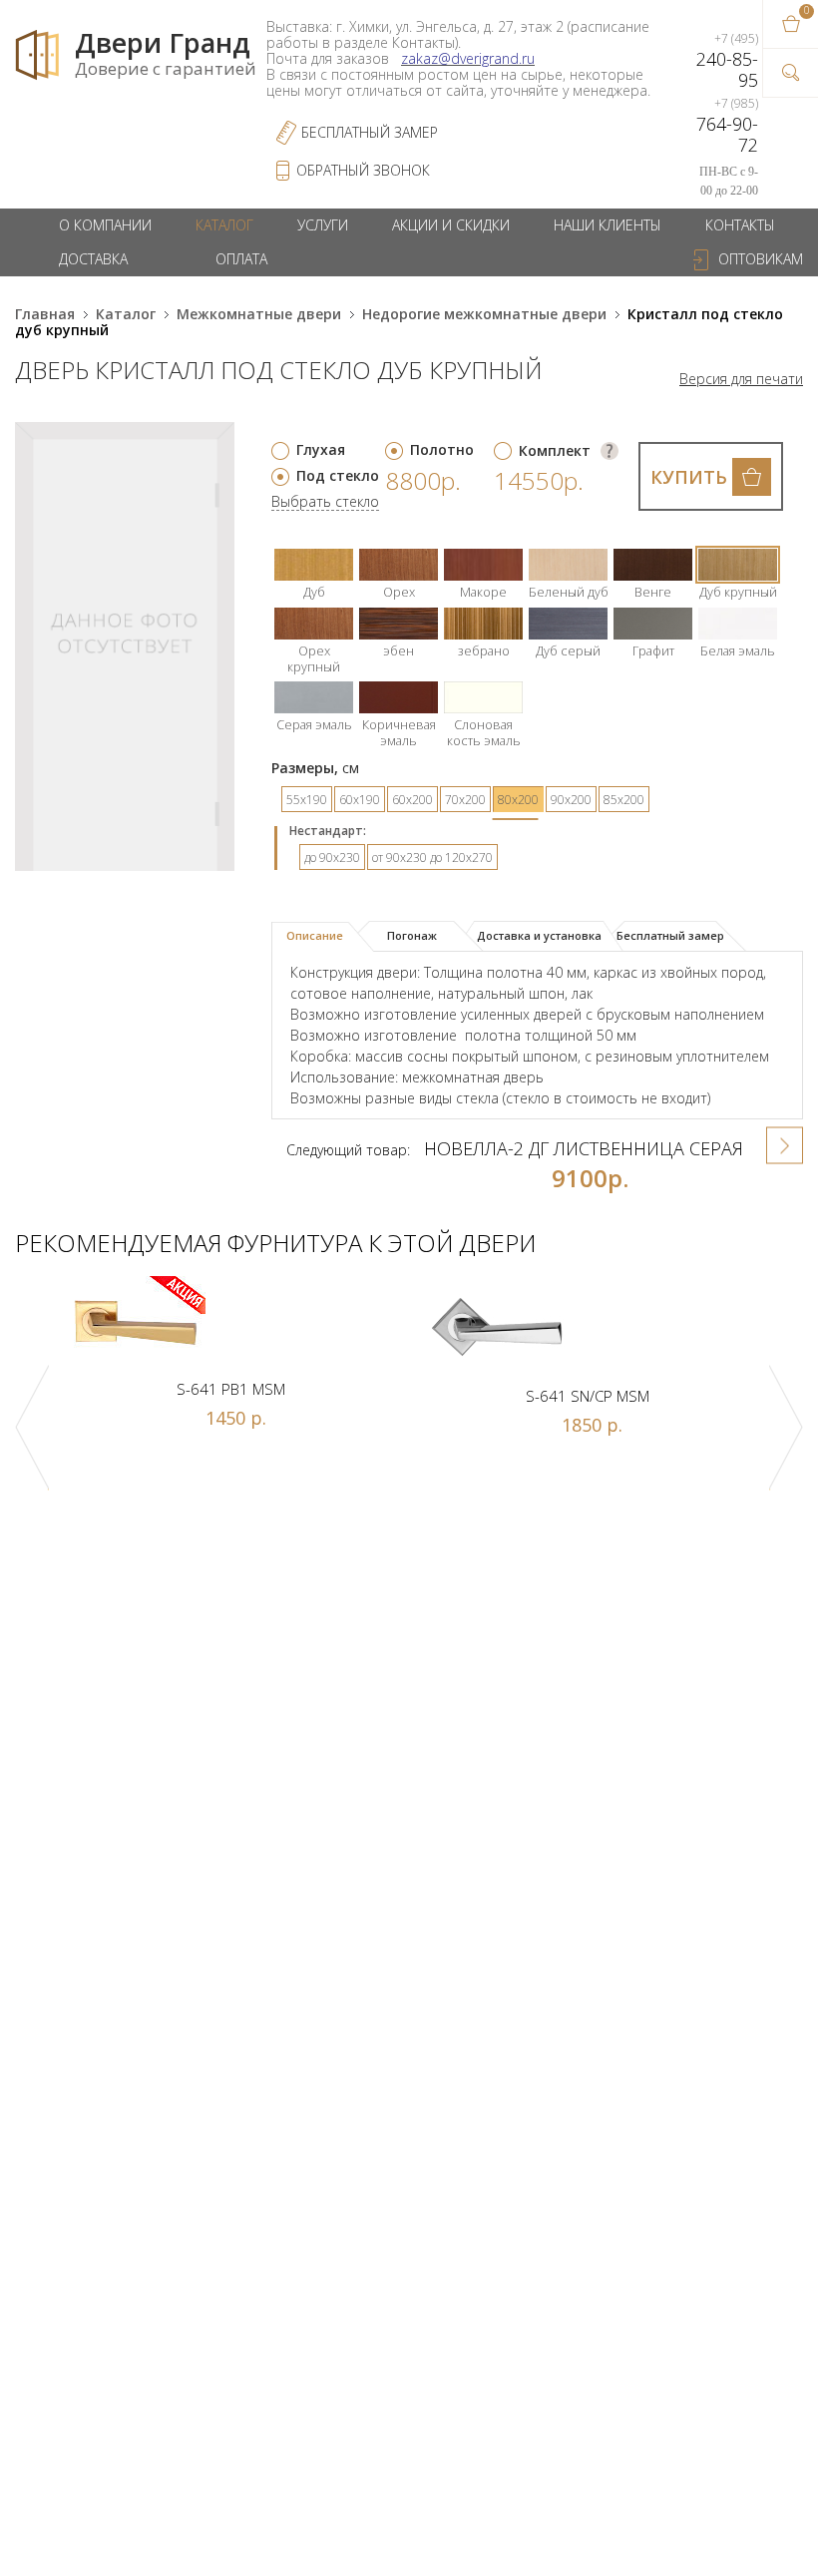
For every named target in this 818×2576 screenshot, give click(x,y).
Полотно (442, 449)
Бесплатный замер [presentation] (670, 935)
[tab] (323, 937)
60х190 (360, 800)
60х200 (412, 800)
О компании (105, 225)
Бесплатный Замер (370, 132)
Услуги (323, 225)
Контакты (740, 225)
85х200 (624, 800)
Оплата (241, 259)
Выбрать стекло (325, 502)
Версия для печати (741, 379)
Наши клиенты (608, 225)
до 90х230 (332, 858)
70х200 (465, 800)
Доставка (93, 259)
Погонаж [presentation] (412, 935)
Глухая (321, 449)
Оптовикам (761, 259)
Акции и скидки (451, 225)
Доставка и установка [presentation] (539, 935)
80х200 (518, 800)
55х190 (307, 800)
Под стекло (338, 475)
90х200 (571, 800)
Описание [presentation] (315, 935)
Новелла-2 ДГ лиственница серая (584, 1148)
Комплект (555, 450)
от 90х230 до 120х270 (432, 858)
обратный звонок (363, 170)
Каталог (224, 225)
